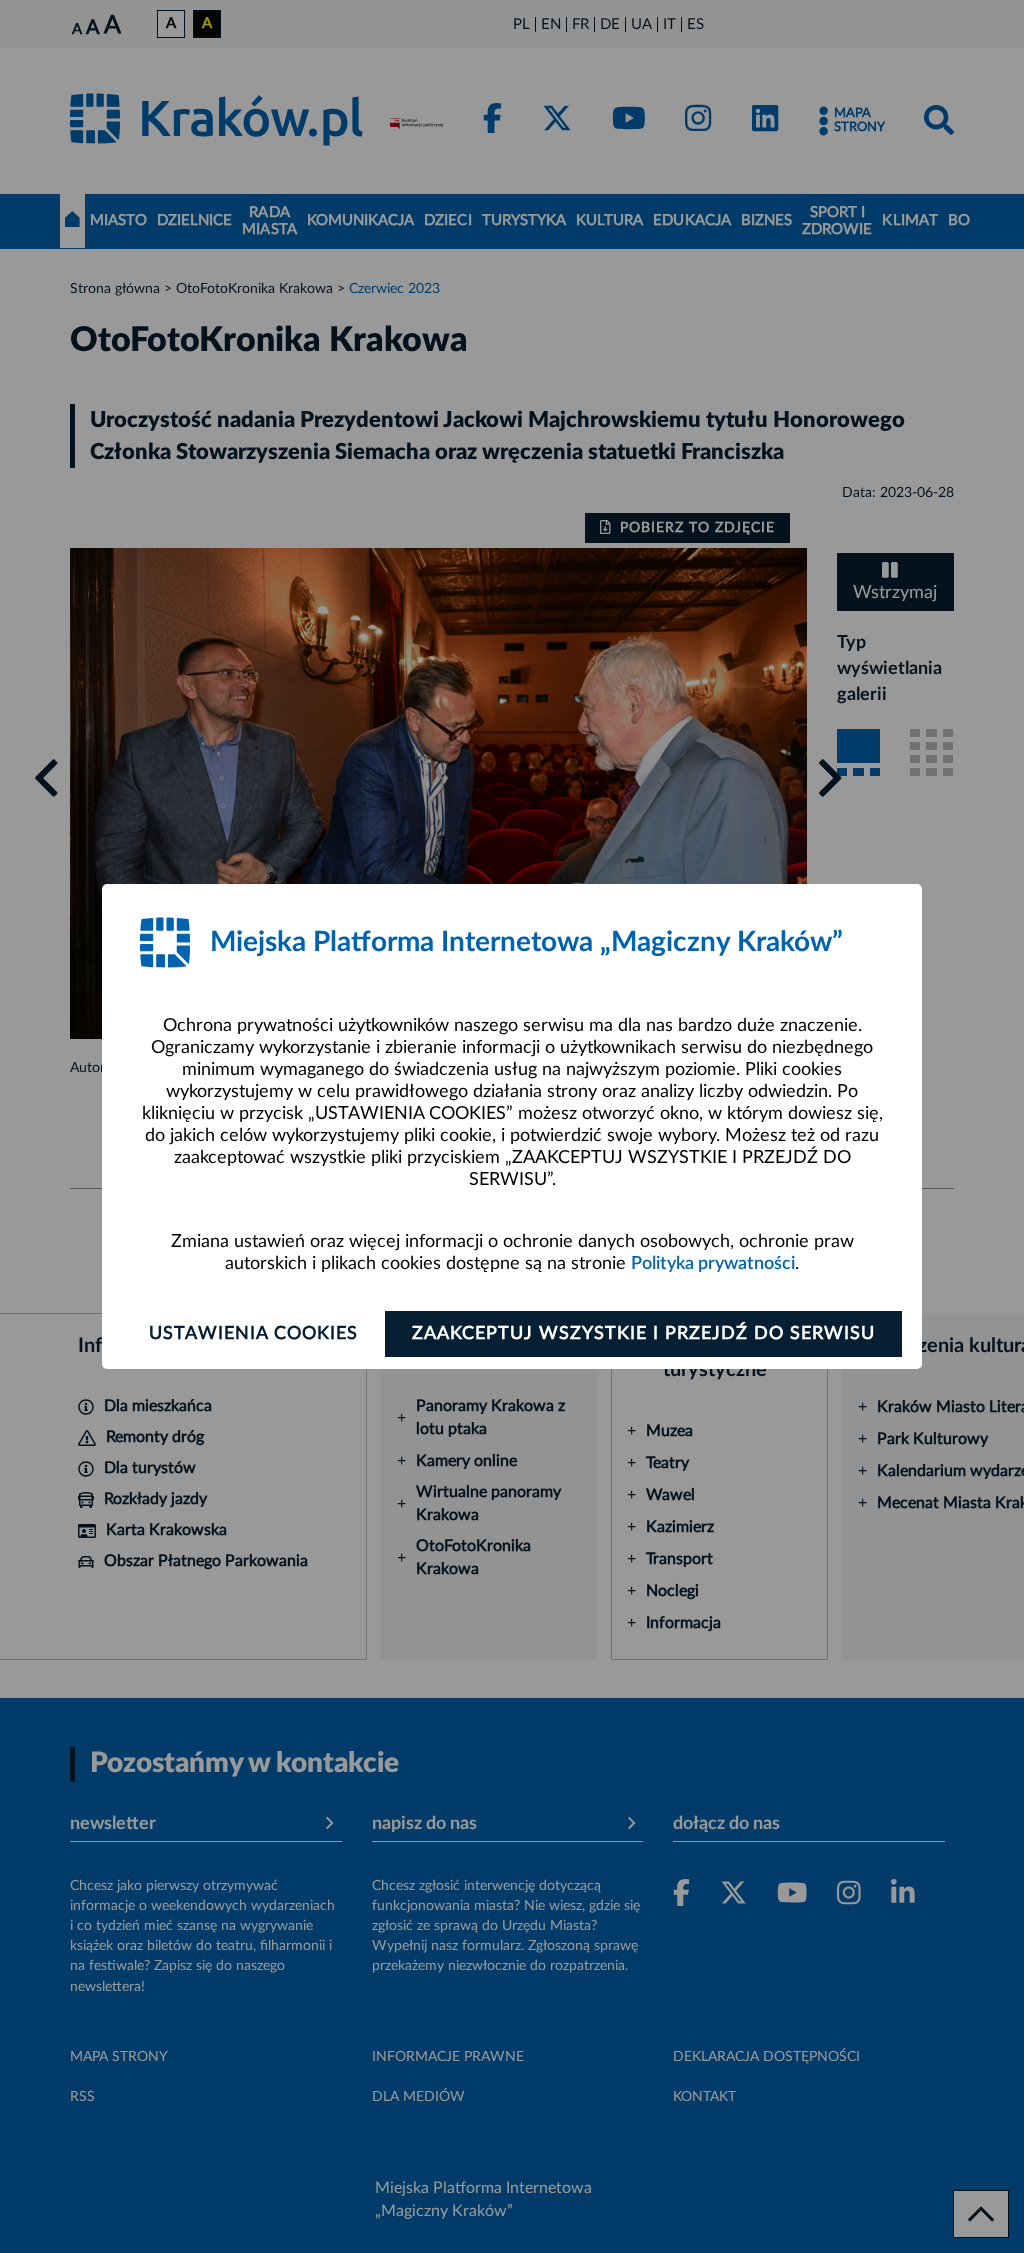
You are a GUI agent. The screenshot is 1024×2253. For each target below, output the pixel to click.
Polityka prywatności (713, 1264)
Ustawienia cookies (253, 1334)
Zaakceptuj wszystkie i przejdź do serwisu (643, 1334)
